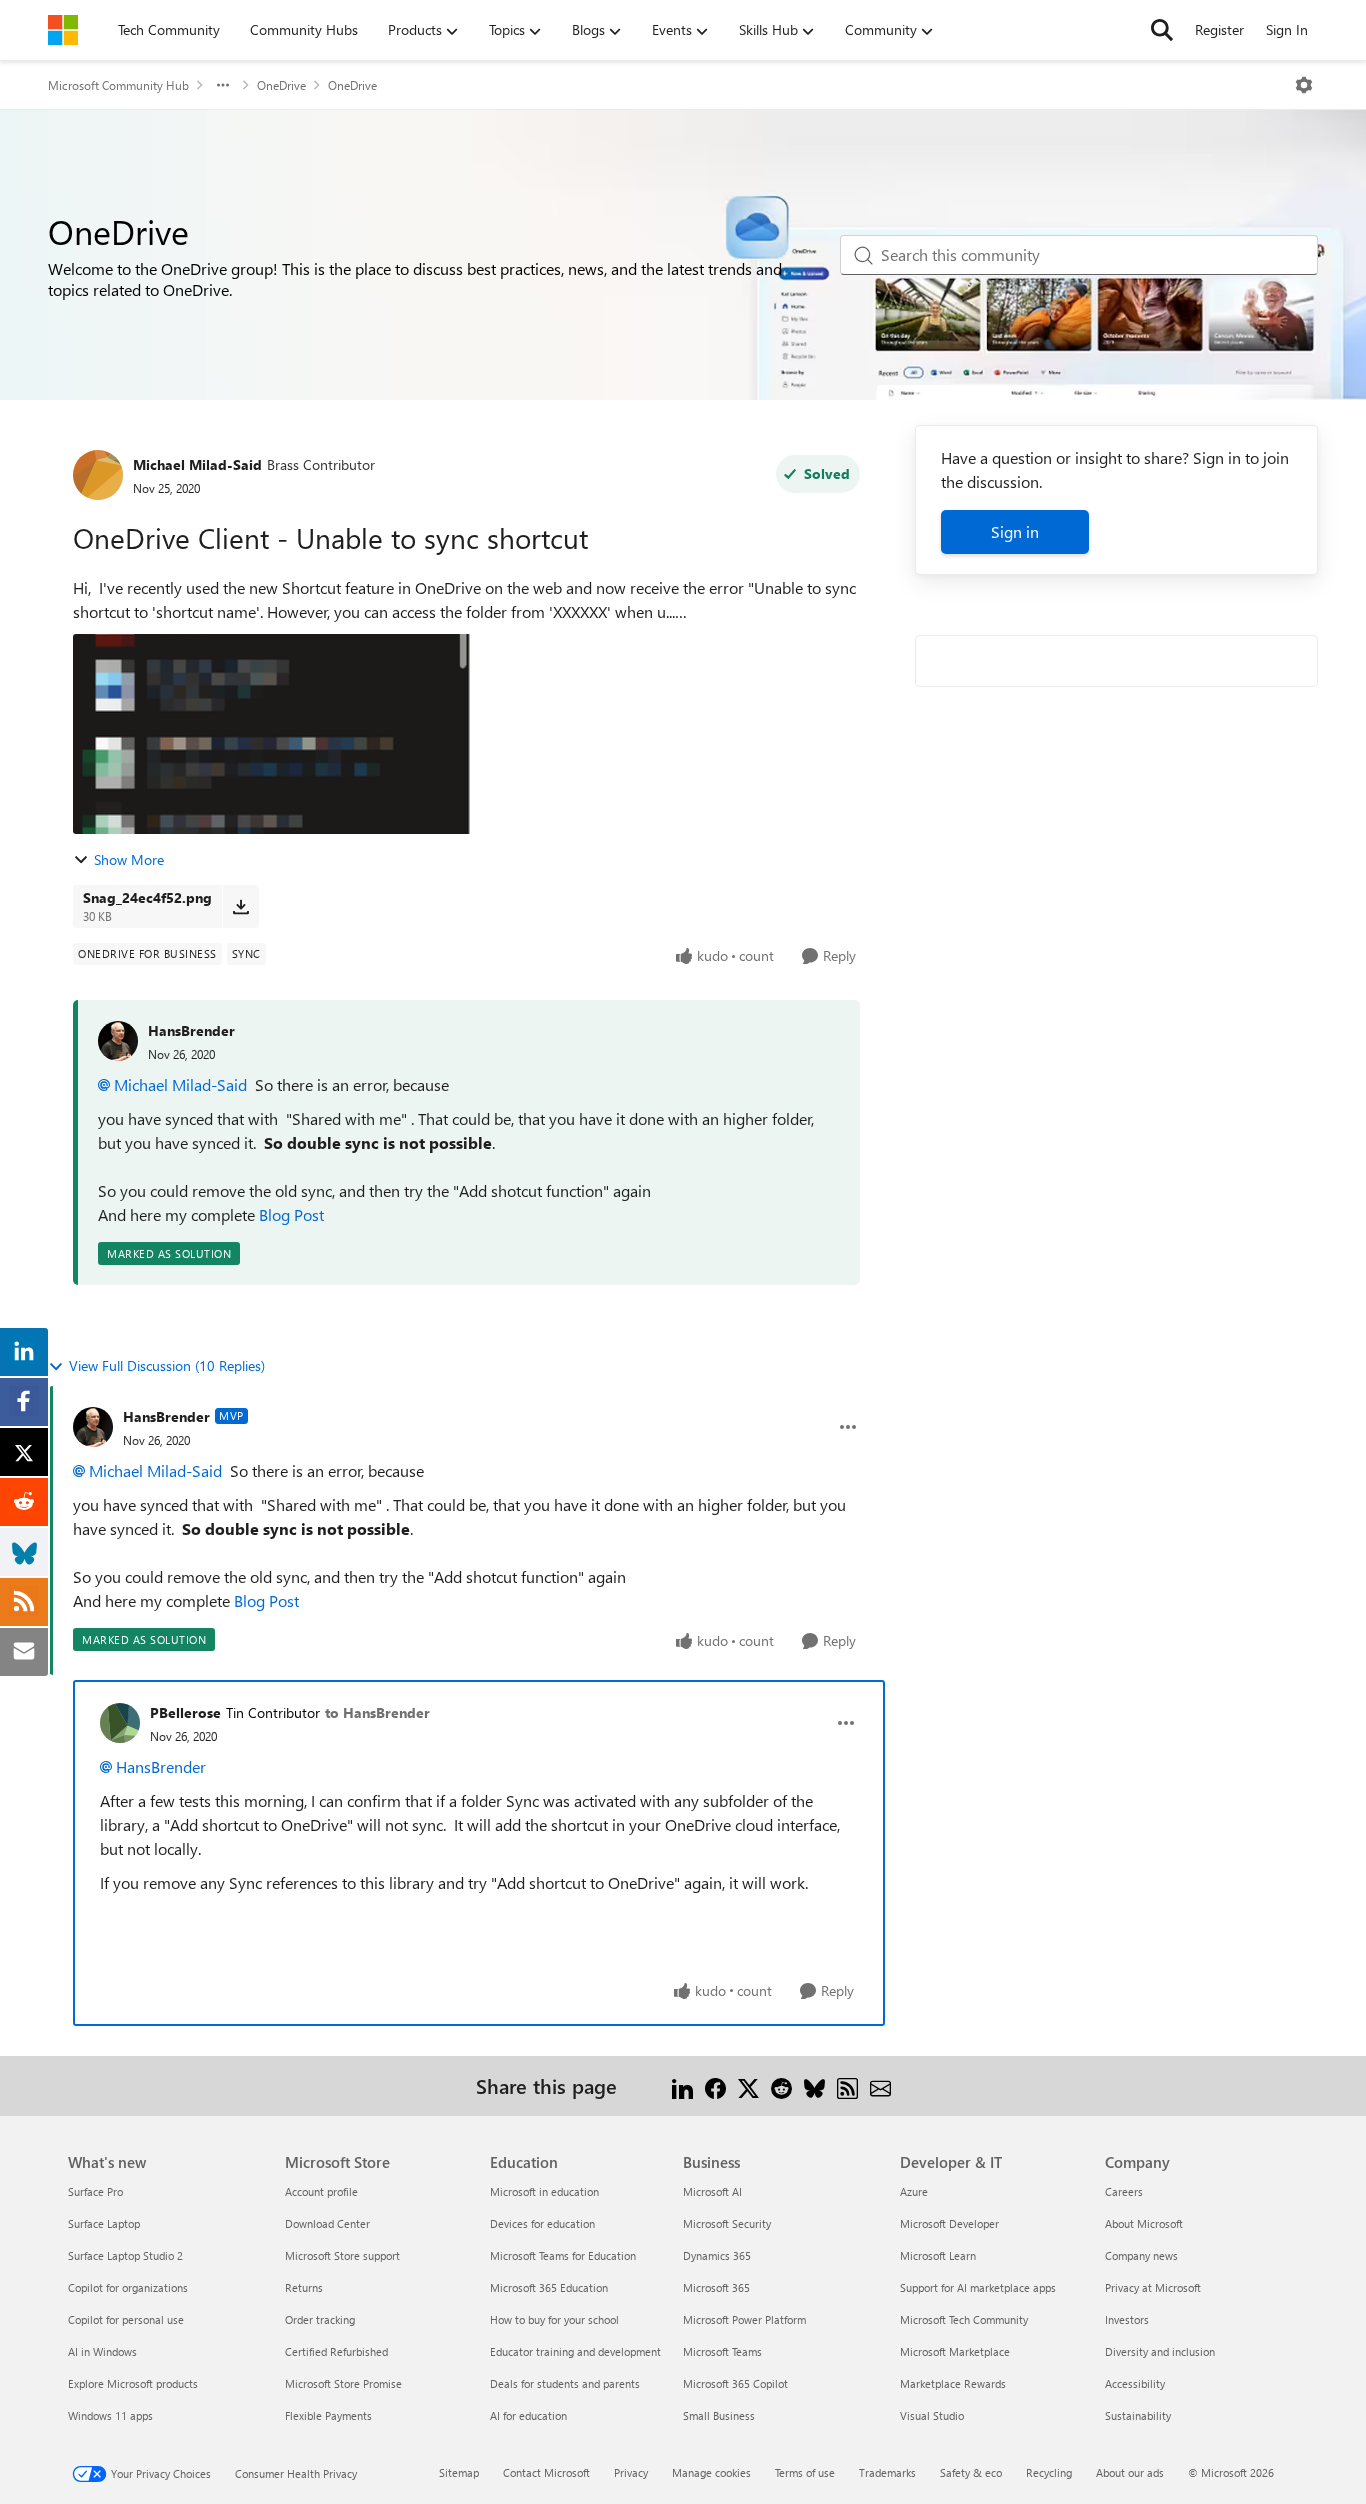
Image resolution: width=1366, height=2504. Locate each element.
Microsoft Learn (938, 2255)
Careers (1124, 2191)
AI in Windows (102, 2351)
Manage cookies (711, 2472)
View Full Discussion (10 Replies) (167, 1365)
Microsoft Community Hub (118, 85)
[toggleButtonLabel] (1304, 85)
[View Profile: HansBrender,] (118, 1041)
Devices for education (542, 2223)
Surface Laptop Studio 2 (125, 2255)
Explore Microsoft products (133, 2383)
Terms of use (805, 2472)
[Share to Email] (880, 2085)
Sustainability (1138, 2415)
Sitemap (459, 2472)
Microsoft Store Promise (343, 2383)
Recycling (1049, 2472)
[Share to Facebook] (715, 2085)
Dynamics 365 (717, 2255)
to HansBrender (377, 1712)
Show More (129, 859)
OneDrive (281, 85)
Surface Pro (95, 2191)
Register (1219, 29)
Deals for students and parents (565, 2383)
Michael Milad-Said (197, 464)
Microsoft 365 (716, 2287)
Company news (1141, 2255)
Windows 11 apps (110, 2415)
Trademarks (887, 2472)
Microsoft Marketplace (955, 2351)
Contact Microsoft (546, 2472)
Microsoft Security (727, 2223)
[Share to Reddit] (781, 2085)
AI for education (528, 2415)
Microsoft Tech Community (964, 2319)
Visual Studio (932, 2415)
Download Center (327, 2223)
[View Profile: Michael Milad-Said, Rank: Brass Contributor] (98, 475)
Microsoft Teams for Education (563, 2255)
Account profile (321, 2191)
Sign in (1015, 531)
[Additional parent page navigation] (223, 85)
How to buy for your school (554, 2319)
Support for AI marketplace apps (978, 2287)
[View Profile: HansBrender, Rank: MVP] (93, 1427)
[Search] (1162, 30)
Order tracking (320, 2319)
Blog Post (291, 1214)
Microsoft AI (712, 2191)
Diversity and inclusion (1160, 2351)
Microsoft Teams (722, 2351)
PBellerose (185, 1712)
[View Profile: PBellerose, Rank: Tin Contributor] (120, 1723)
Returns (304, 2287)
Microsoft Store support (342, 2255)
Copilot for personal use (126, 2319)
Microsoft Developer (949, 2223)
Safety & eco (971, 2472)
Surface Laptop (104, 2223)
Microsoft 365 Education (549, 2287)
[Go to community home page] (63, 30)
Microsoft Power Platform (744, 2319)
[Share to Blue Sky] (814, 2085)
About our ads (1130, 2472)
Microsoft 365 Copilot (735, 2383)
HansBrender (191, 1030)
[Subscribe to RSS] (847, 2085)
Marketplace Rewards (953, 2383)
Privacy (631, 2472)
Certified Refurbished (336, 2351)
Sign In (1287, 29)
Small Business (719, 2415)
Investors (1127, 2319)
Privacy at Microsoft (1153, 2287)
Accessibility (1135, 2383)
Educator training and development (575, 2351)
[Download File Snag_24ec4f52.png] (240, 906)
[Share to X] (748, 2085)
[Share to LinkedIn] (682, 2085)
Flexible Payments (328, 2415)
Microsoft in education (544, 2191)
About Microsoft (1144, 2223)
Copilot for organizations (128, 2287)
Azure (914, 2191)
